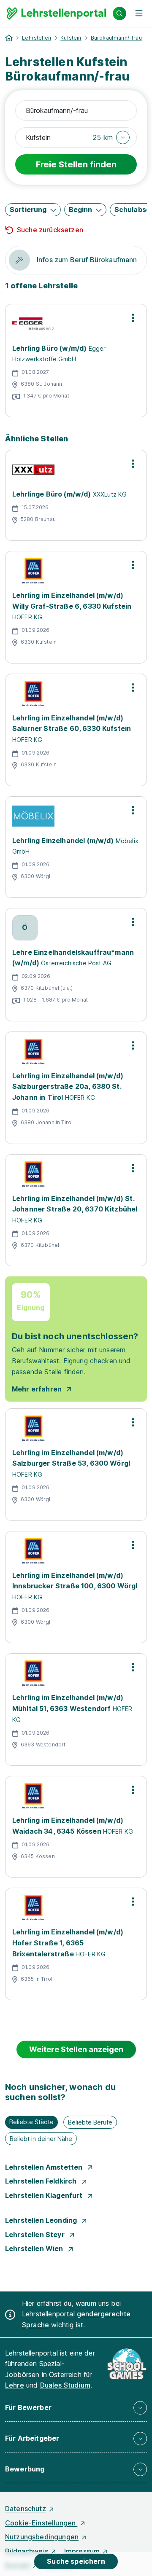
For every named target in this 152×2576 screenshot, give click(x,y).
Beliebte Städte (31, 2122)
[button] (111, 137)
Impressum (82, 2551)
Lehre (15, 2385)
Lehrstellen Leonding (42, 2220)
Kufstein (71, 38)
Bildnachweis (27, 2551)
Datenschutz (26, 2509)
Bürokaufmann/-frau (116, 38)
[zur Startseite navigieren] (9, 38)
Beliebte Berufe (90, 2122)
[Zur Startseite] (56, 13)
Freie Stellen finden (76, 164)
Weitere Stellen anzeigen (76, 2049)
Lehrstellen (37, 38)
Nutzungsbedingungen (42, 2537)
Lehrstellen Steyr (36, 2235)
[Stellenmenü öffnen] (133, 318)
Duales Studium (65, 2385)
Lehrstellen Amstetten (45, 2167)
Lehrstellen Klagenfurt (45, 2195)
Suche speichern (76, 2561)
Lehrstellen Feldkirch (42, 2181)
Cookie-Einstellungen (41, 2523)
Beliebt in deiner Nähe (41, 2139)
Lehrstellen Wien (35, 2248)
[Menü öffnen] (139, 13)
